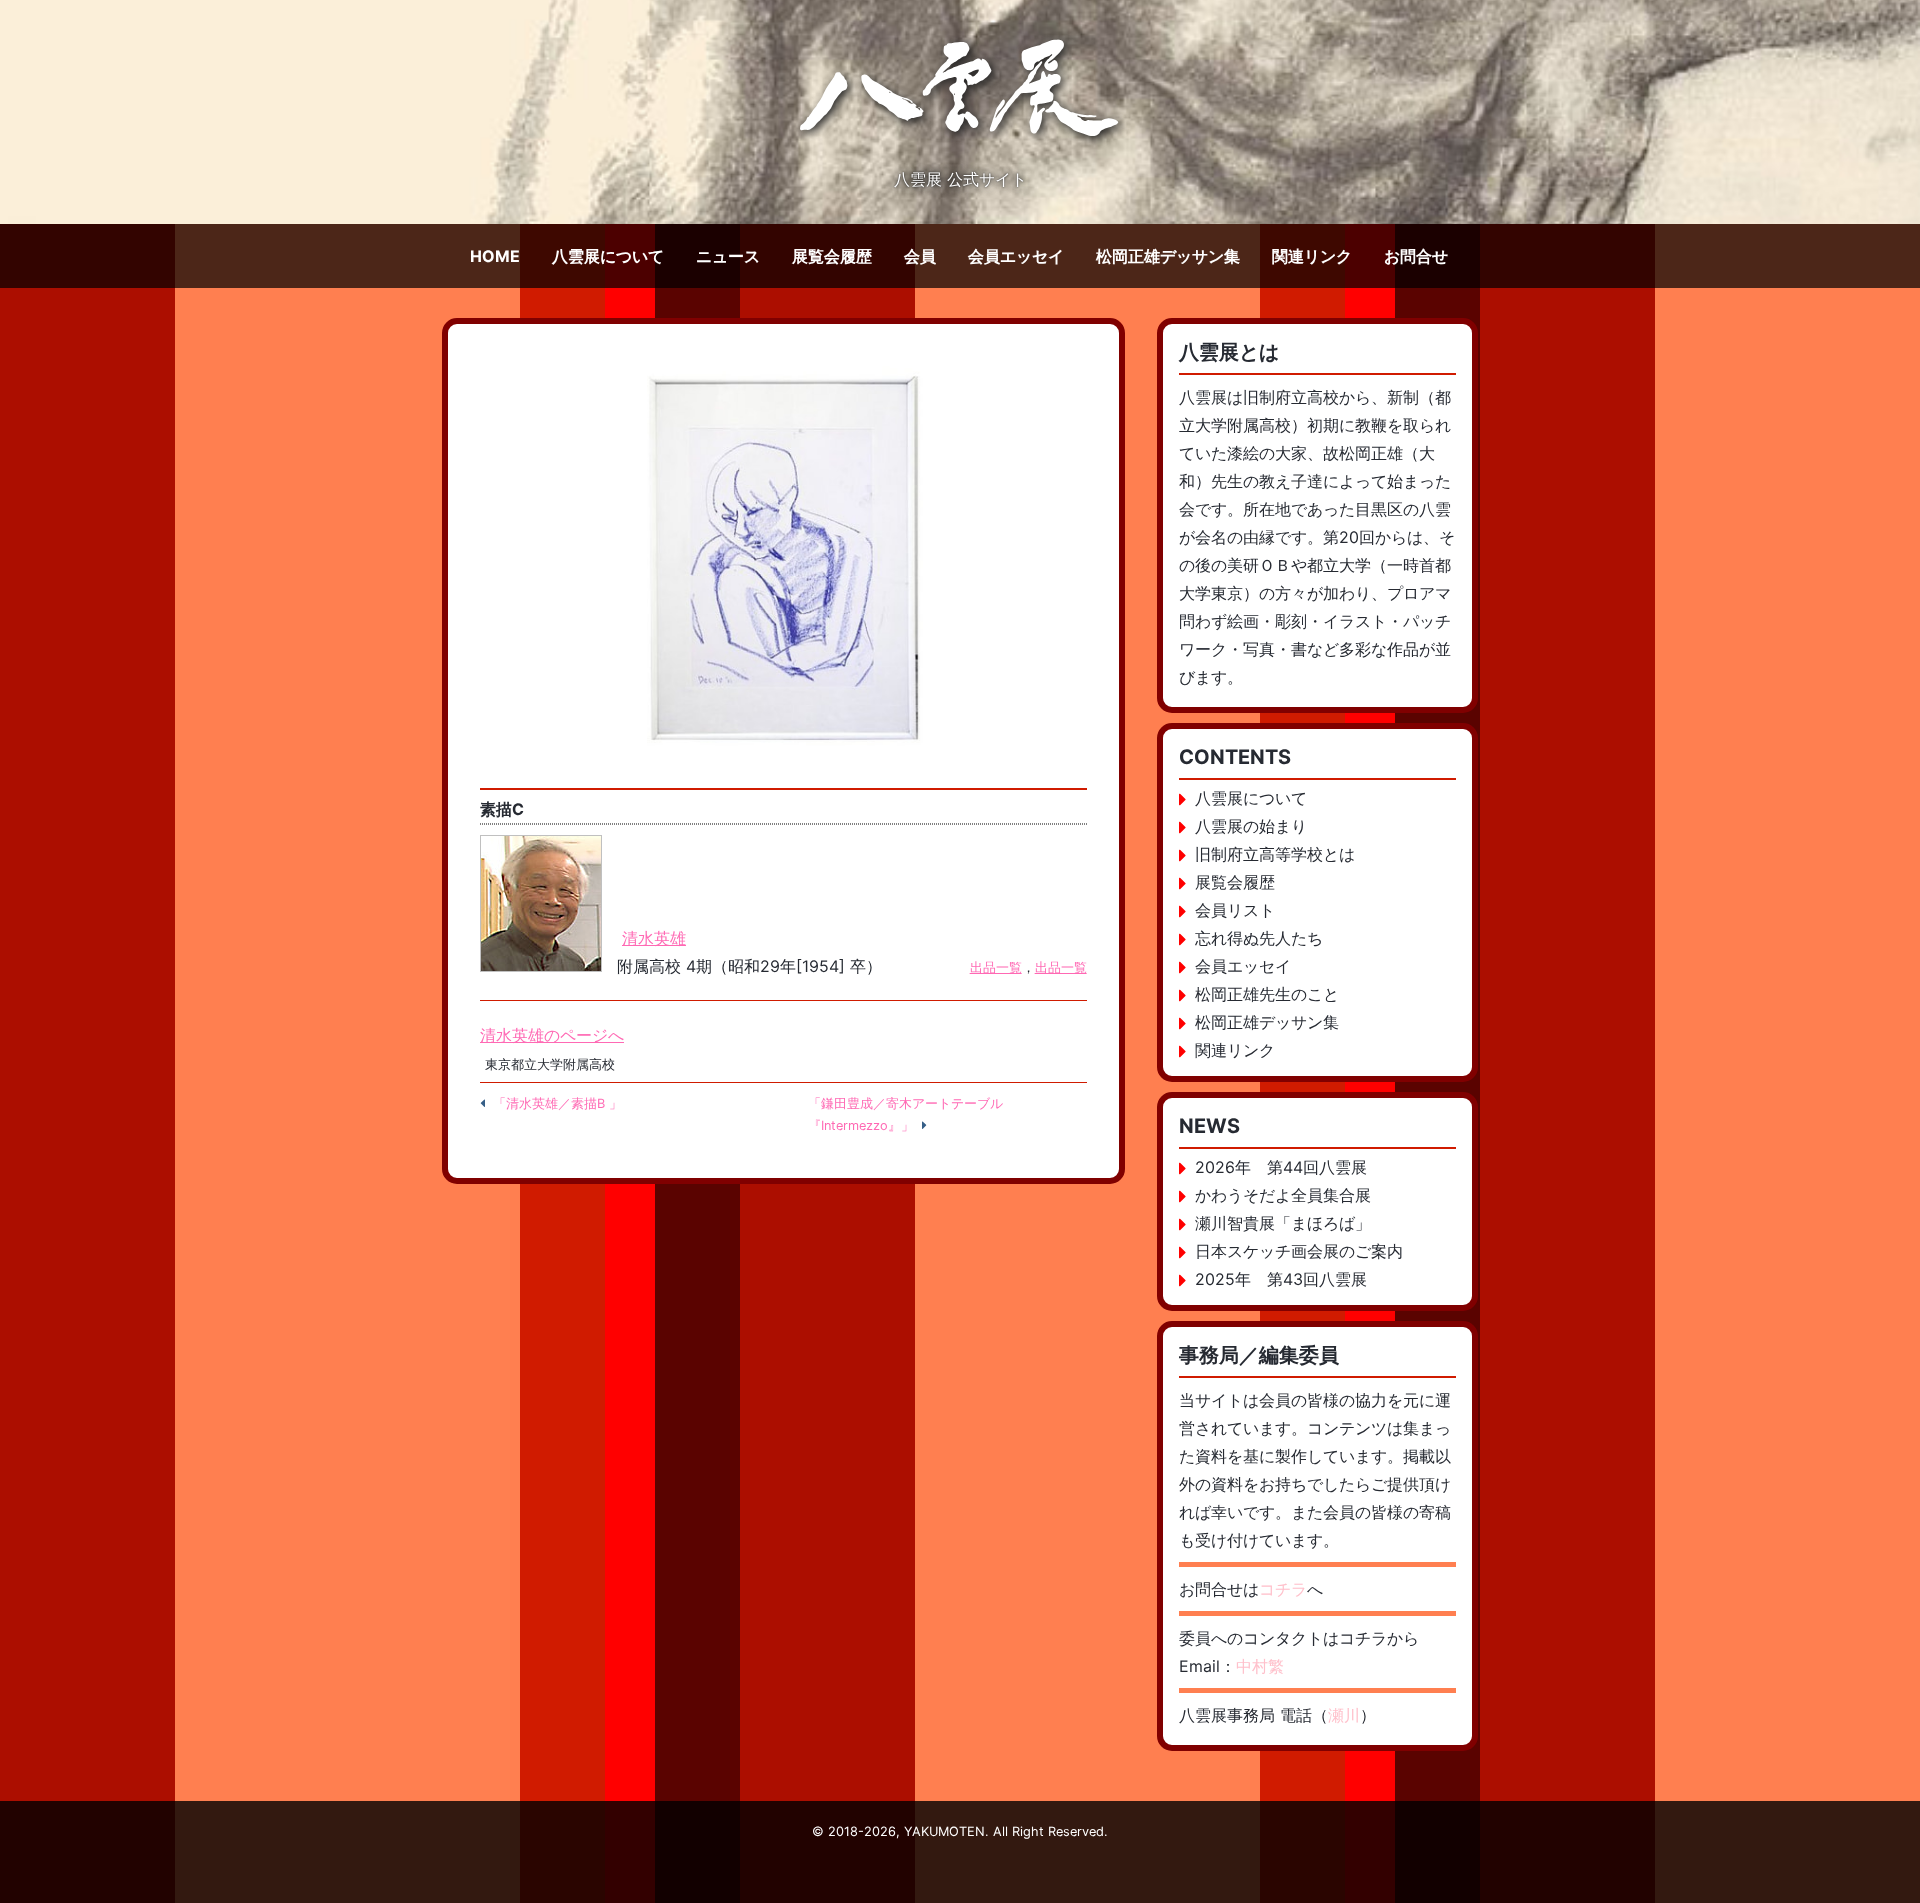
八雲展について (608, 256)
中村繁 (1260, 1666)
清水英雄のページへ (552, 1035)
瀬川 (1344, 1715)
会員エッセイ (1016, 256)
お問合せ (1416, 256)
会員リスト (1235, 910)
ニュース (728, 256)
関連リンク (1312, 256)
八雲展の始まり (1251, 826)
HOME (495, 256)
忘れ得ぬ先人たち (1259, 938)
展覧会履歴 (832, 256)
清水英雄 (654, 938)
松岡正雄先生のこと (1267, 994)
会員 (920, 256)
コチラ (1283, 1589)
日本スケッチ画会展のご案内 (1299, 1251)
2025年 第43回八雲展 (1281, 1279)
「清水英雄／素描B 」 (557, 1103)
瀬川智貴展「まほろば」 (1283, 1223)
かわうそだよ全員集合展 (1283, 1195)
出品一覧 (996, 967)
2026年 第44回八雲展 (1281, 1167)
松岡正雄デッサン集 (1168, 256)
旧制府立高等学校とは (1275, 854)
